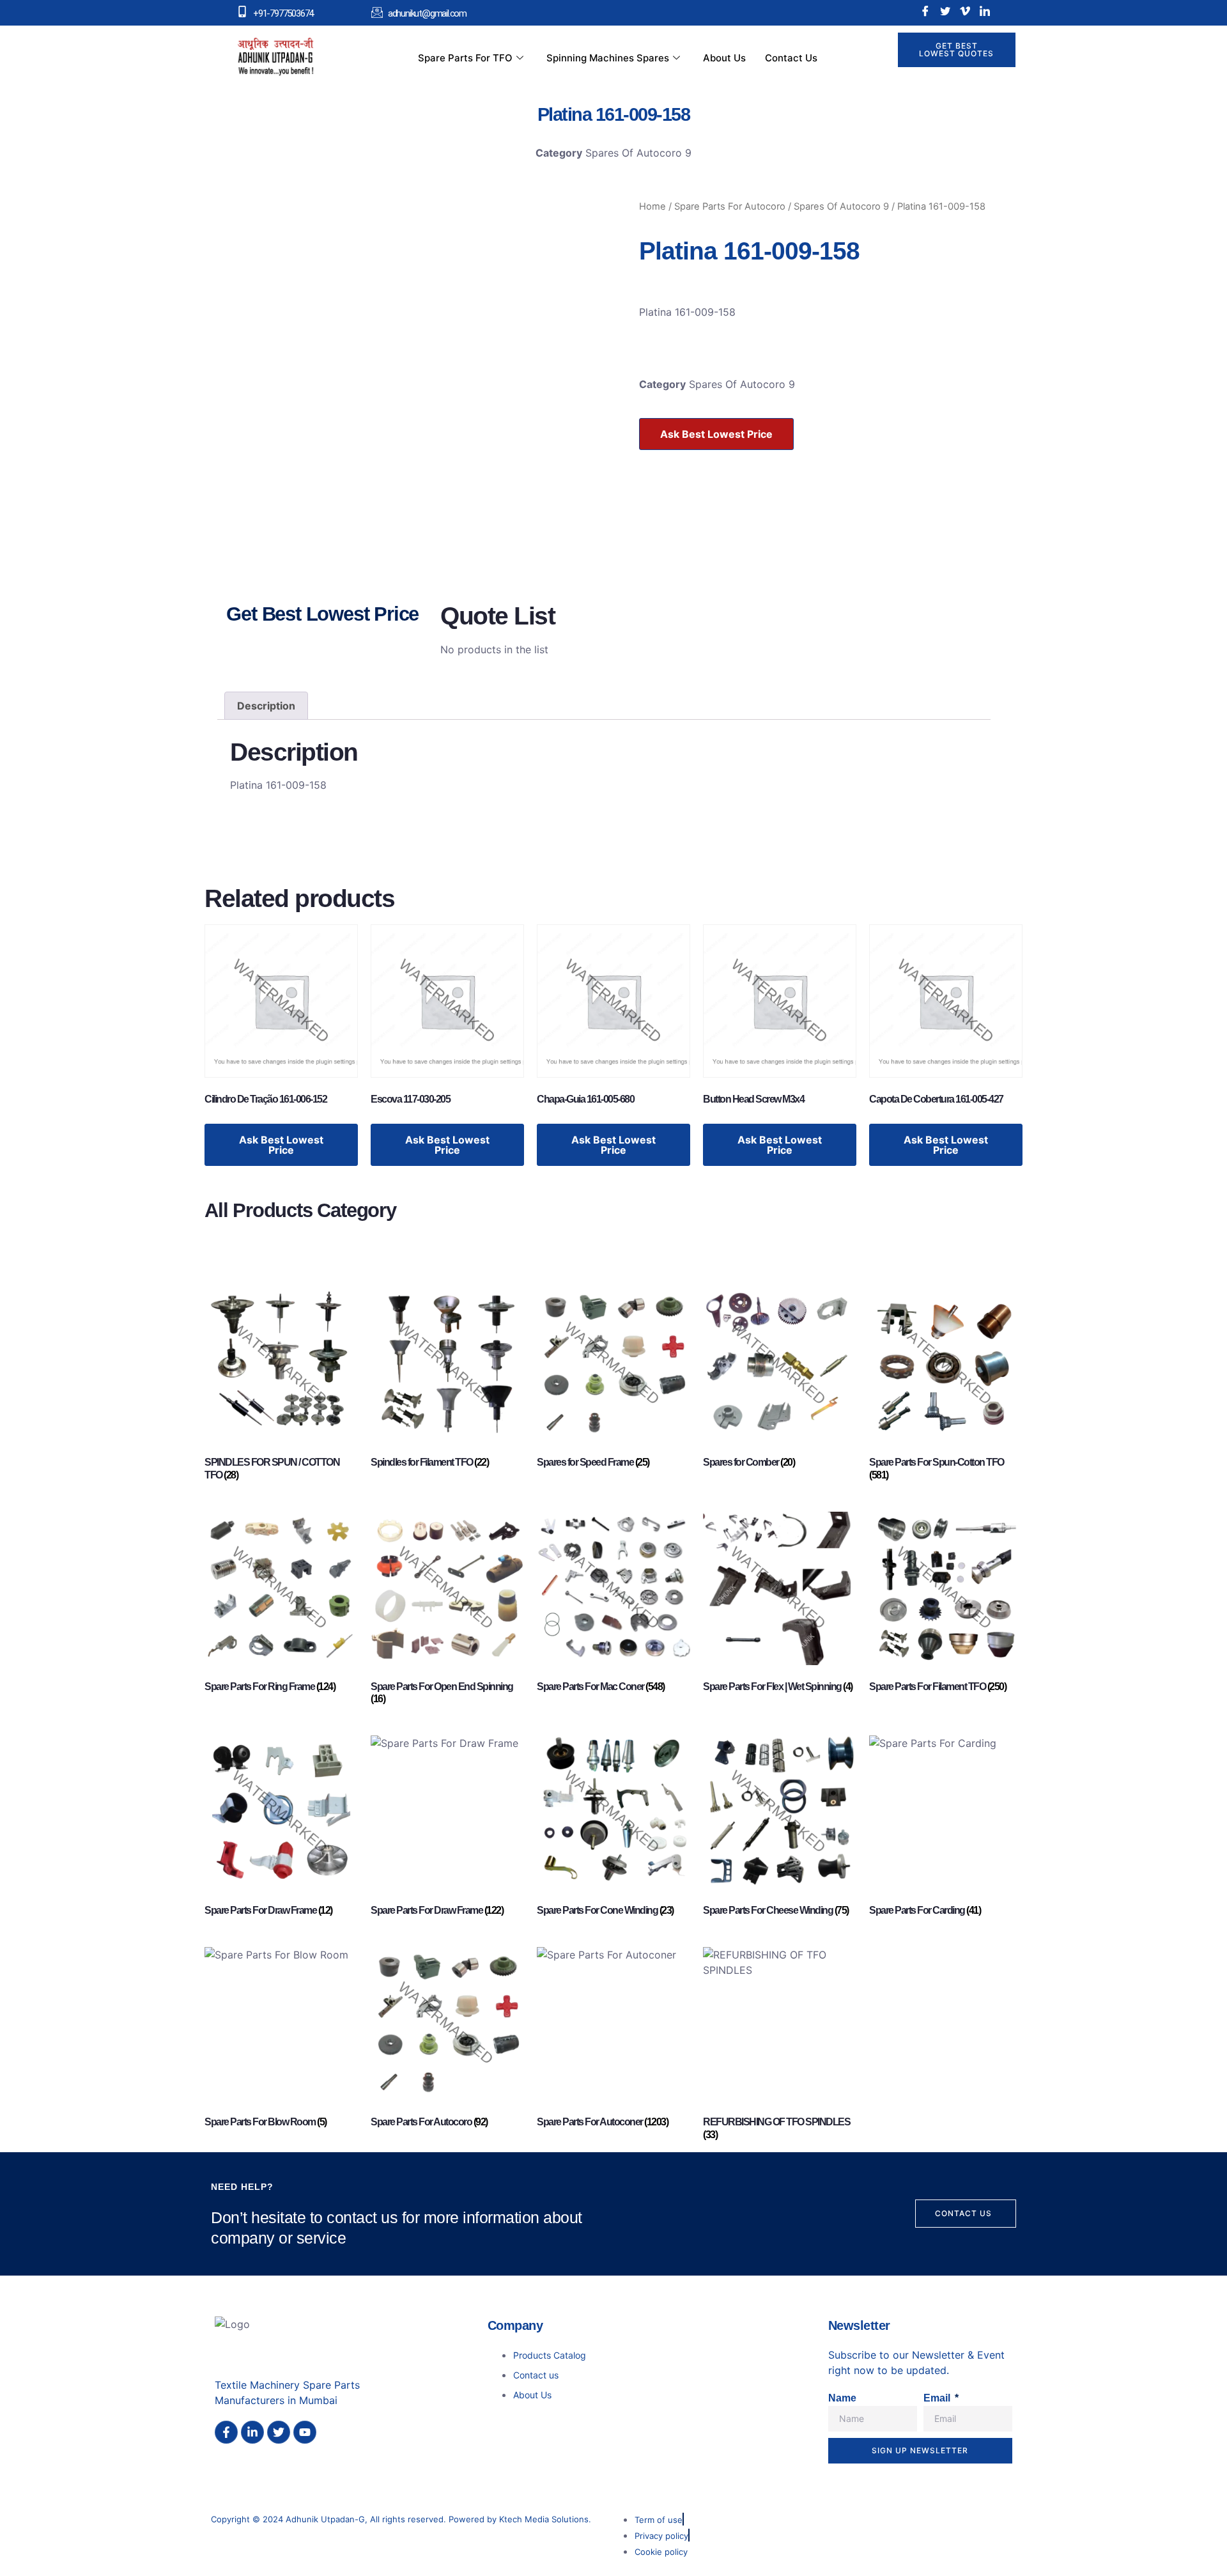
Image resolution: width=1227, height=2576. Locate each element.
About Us (724, 58)
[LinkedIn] (985, 11)
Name (842, 2398)
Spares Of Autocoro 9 (638, 153)
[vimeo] (965, 11)
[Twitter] (945, 11)
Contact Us (791, 58)
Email (938, 2398)
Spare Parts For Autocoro (730, 206)
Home (652, 206)
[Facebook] (925, 11)
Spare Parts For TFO (465, 58)
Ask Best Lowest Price (716, 434)
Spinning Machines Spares (608, 58)
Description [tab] (266, 706)
